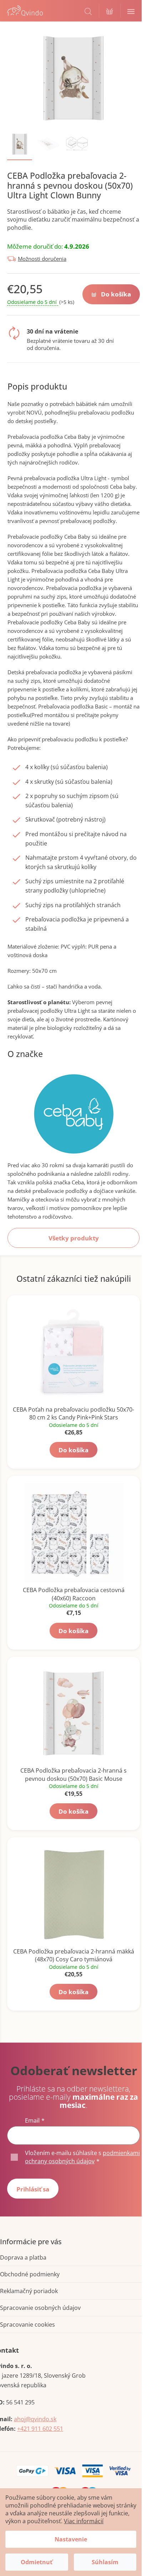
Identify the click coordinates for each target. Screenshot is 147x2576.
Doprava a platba (23, 2257)
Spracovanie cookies (27, 2325)
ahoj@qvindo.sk (35, 2419)
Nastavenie (71, 2539)
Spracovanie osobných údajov (40, 2308)
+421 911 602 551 (40, 2429)
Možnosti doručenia (42, 259)
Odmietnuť (37, 2562)
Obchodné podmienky (30, 2274)
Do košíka (116, 294)
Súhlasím (105, 2562)
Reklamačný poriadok (29, 2291)
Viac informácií (84, 2521)
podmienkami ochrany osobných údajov (82, 2157)
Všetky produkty (74, 1238)
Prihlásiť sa (33, 2189)
